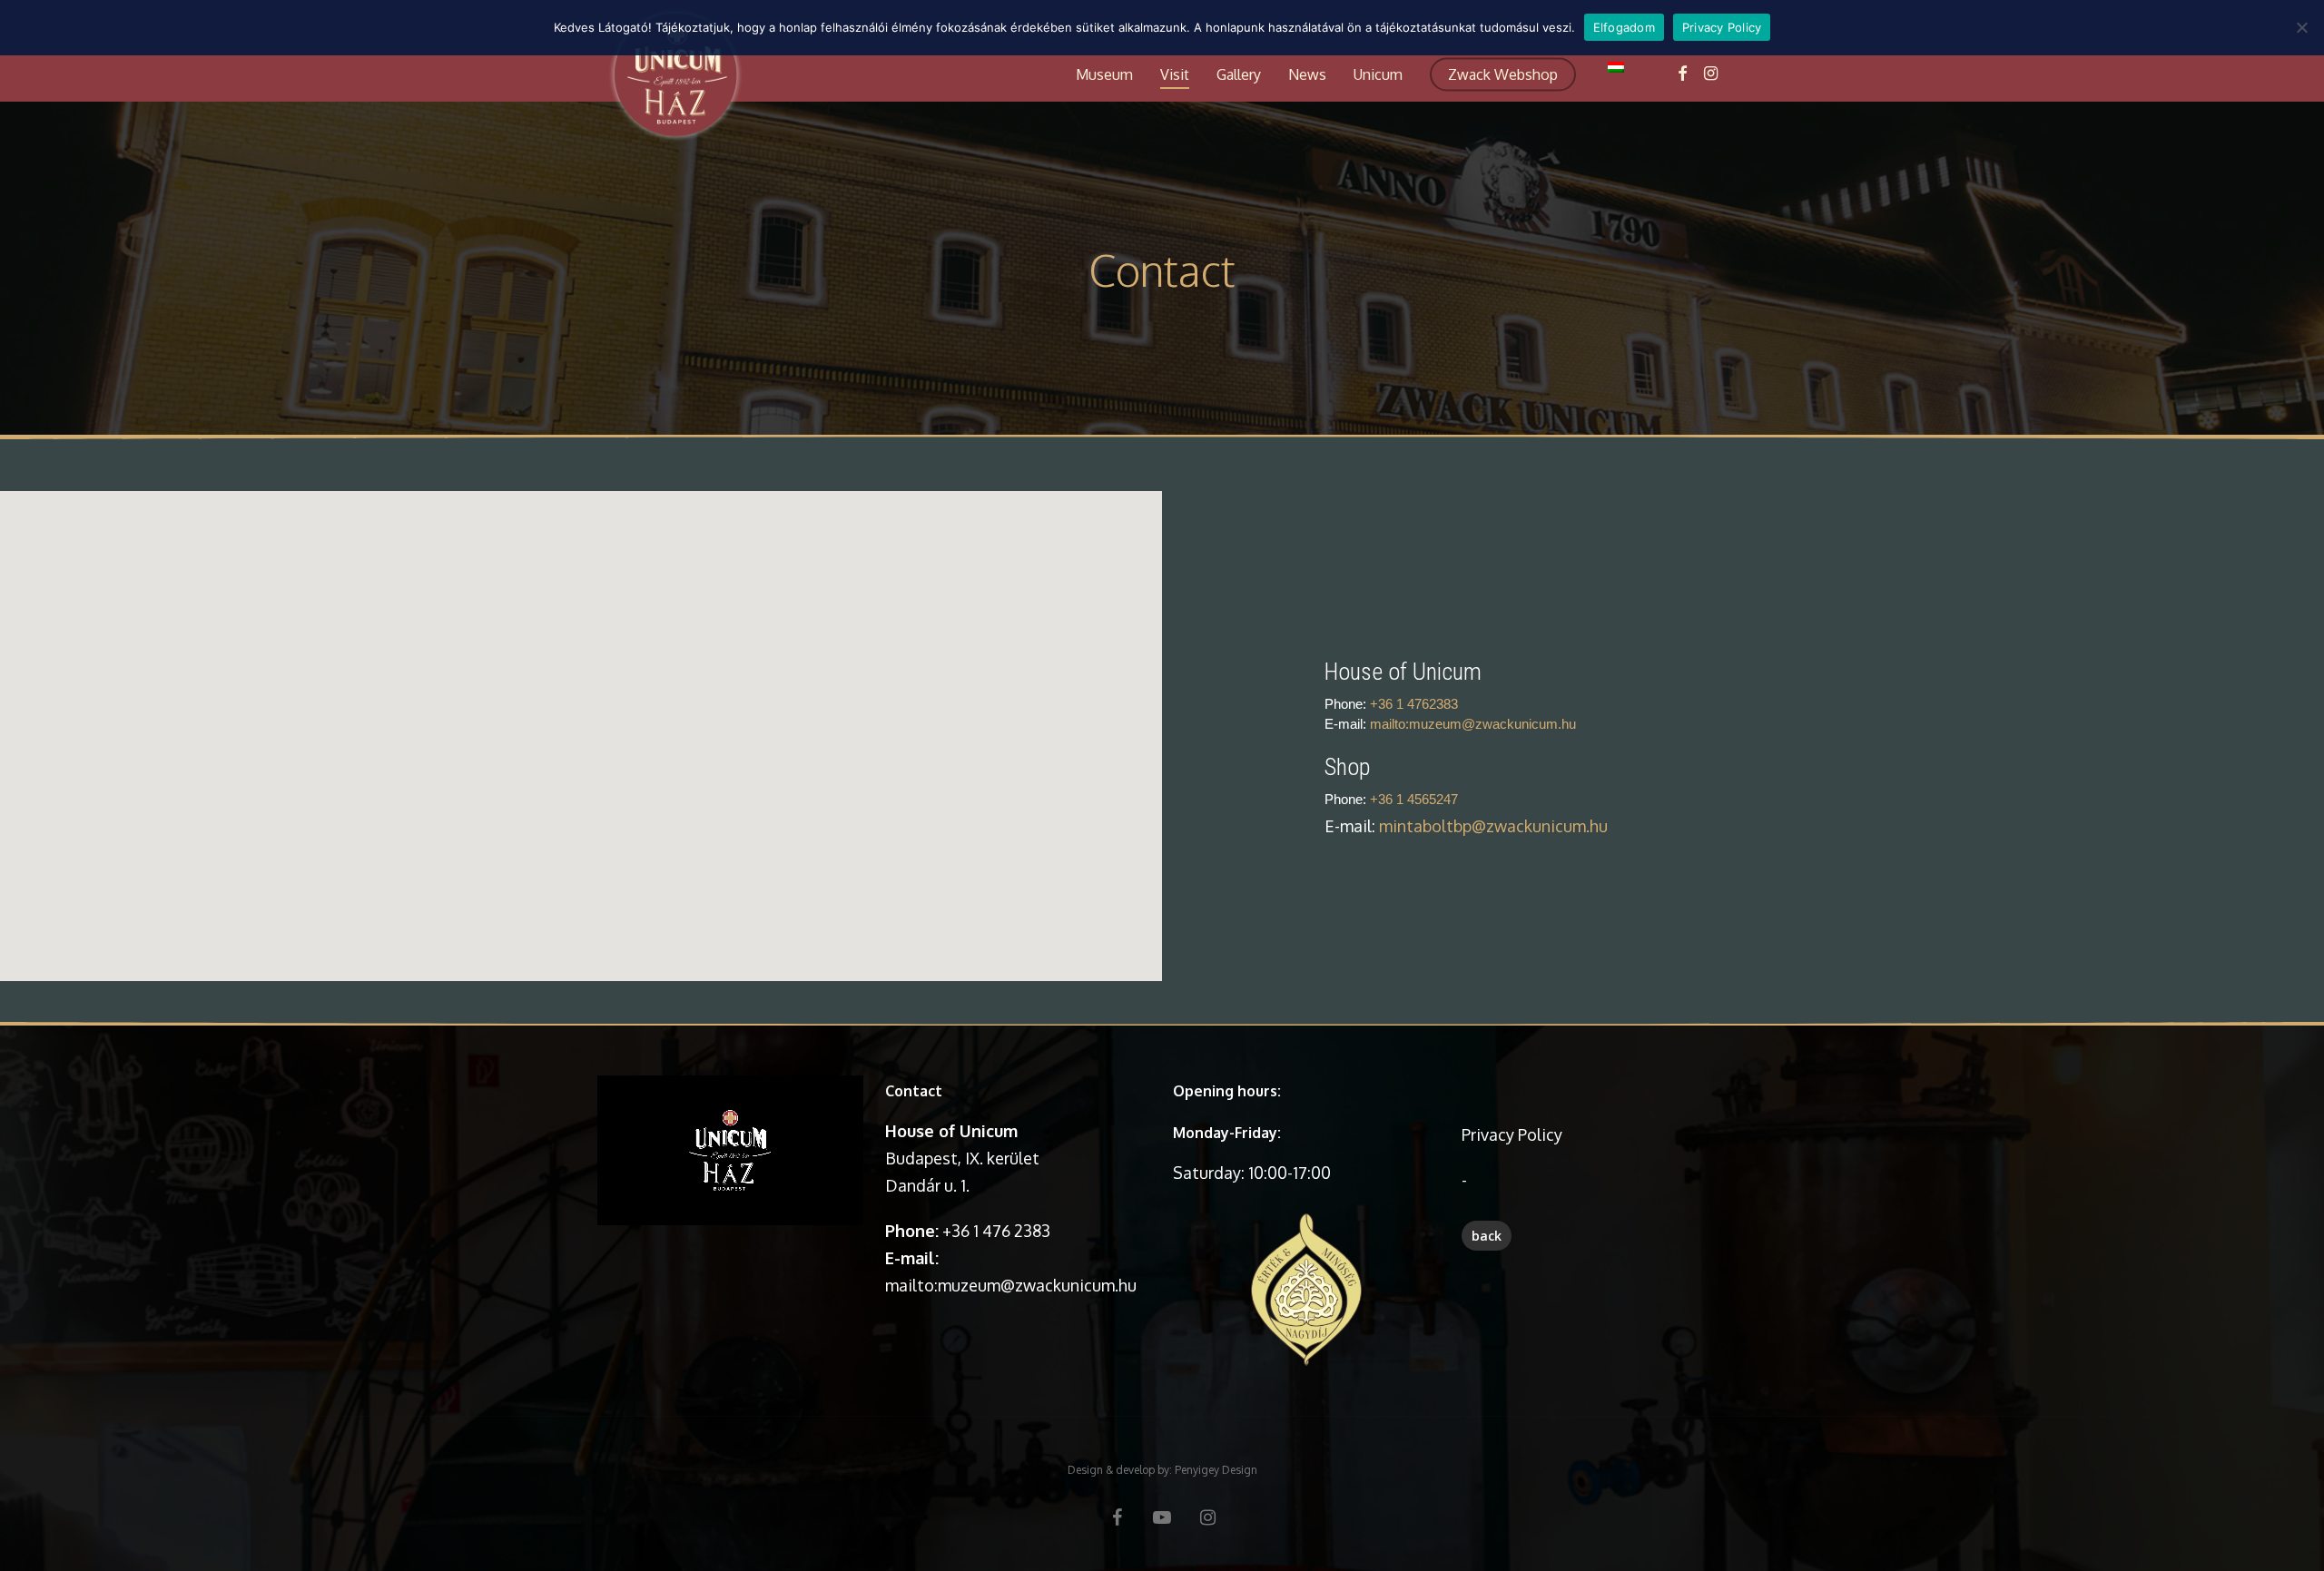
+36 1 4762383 (1414, 704)
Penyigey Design (1216, 1470)
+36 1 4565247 (1414, 799)
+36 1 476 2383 (996, 1231)
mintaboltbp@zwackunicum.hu (1493, 826)
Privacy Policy (1512, 1134)
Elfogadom (1624, 27)
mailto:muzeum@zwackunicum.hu (1473, 724)
